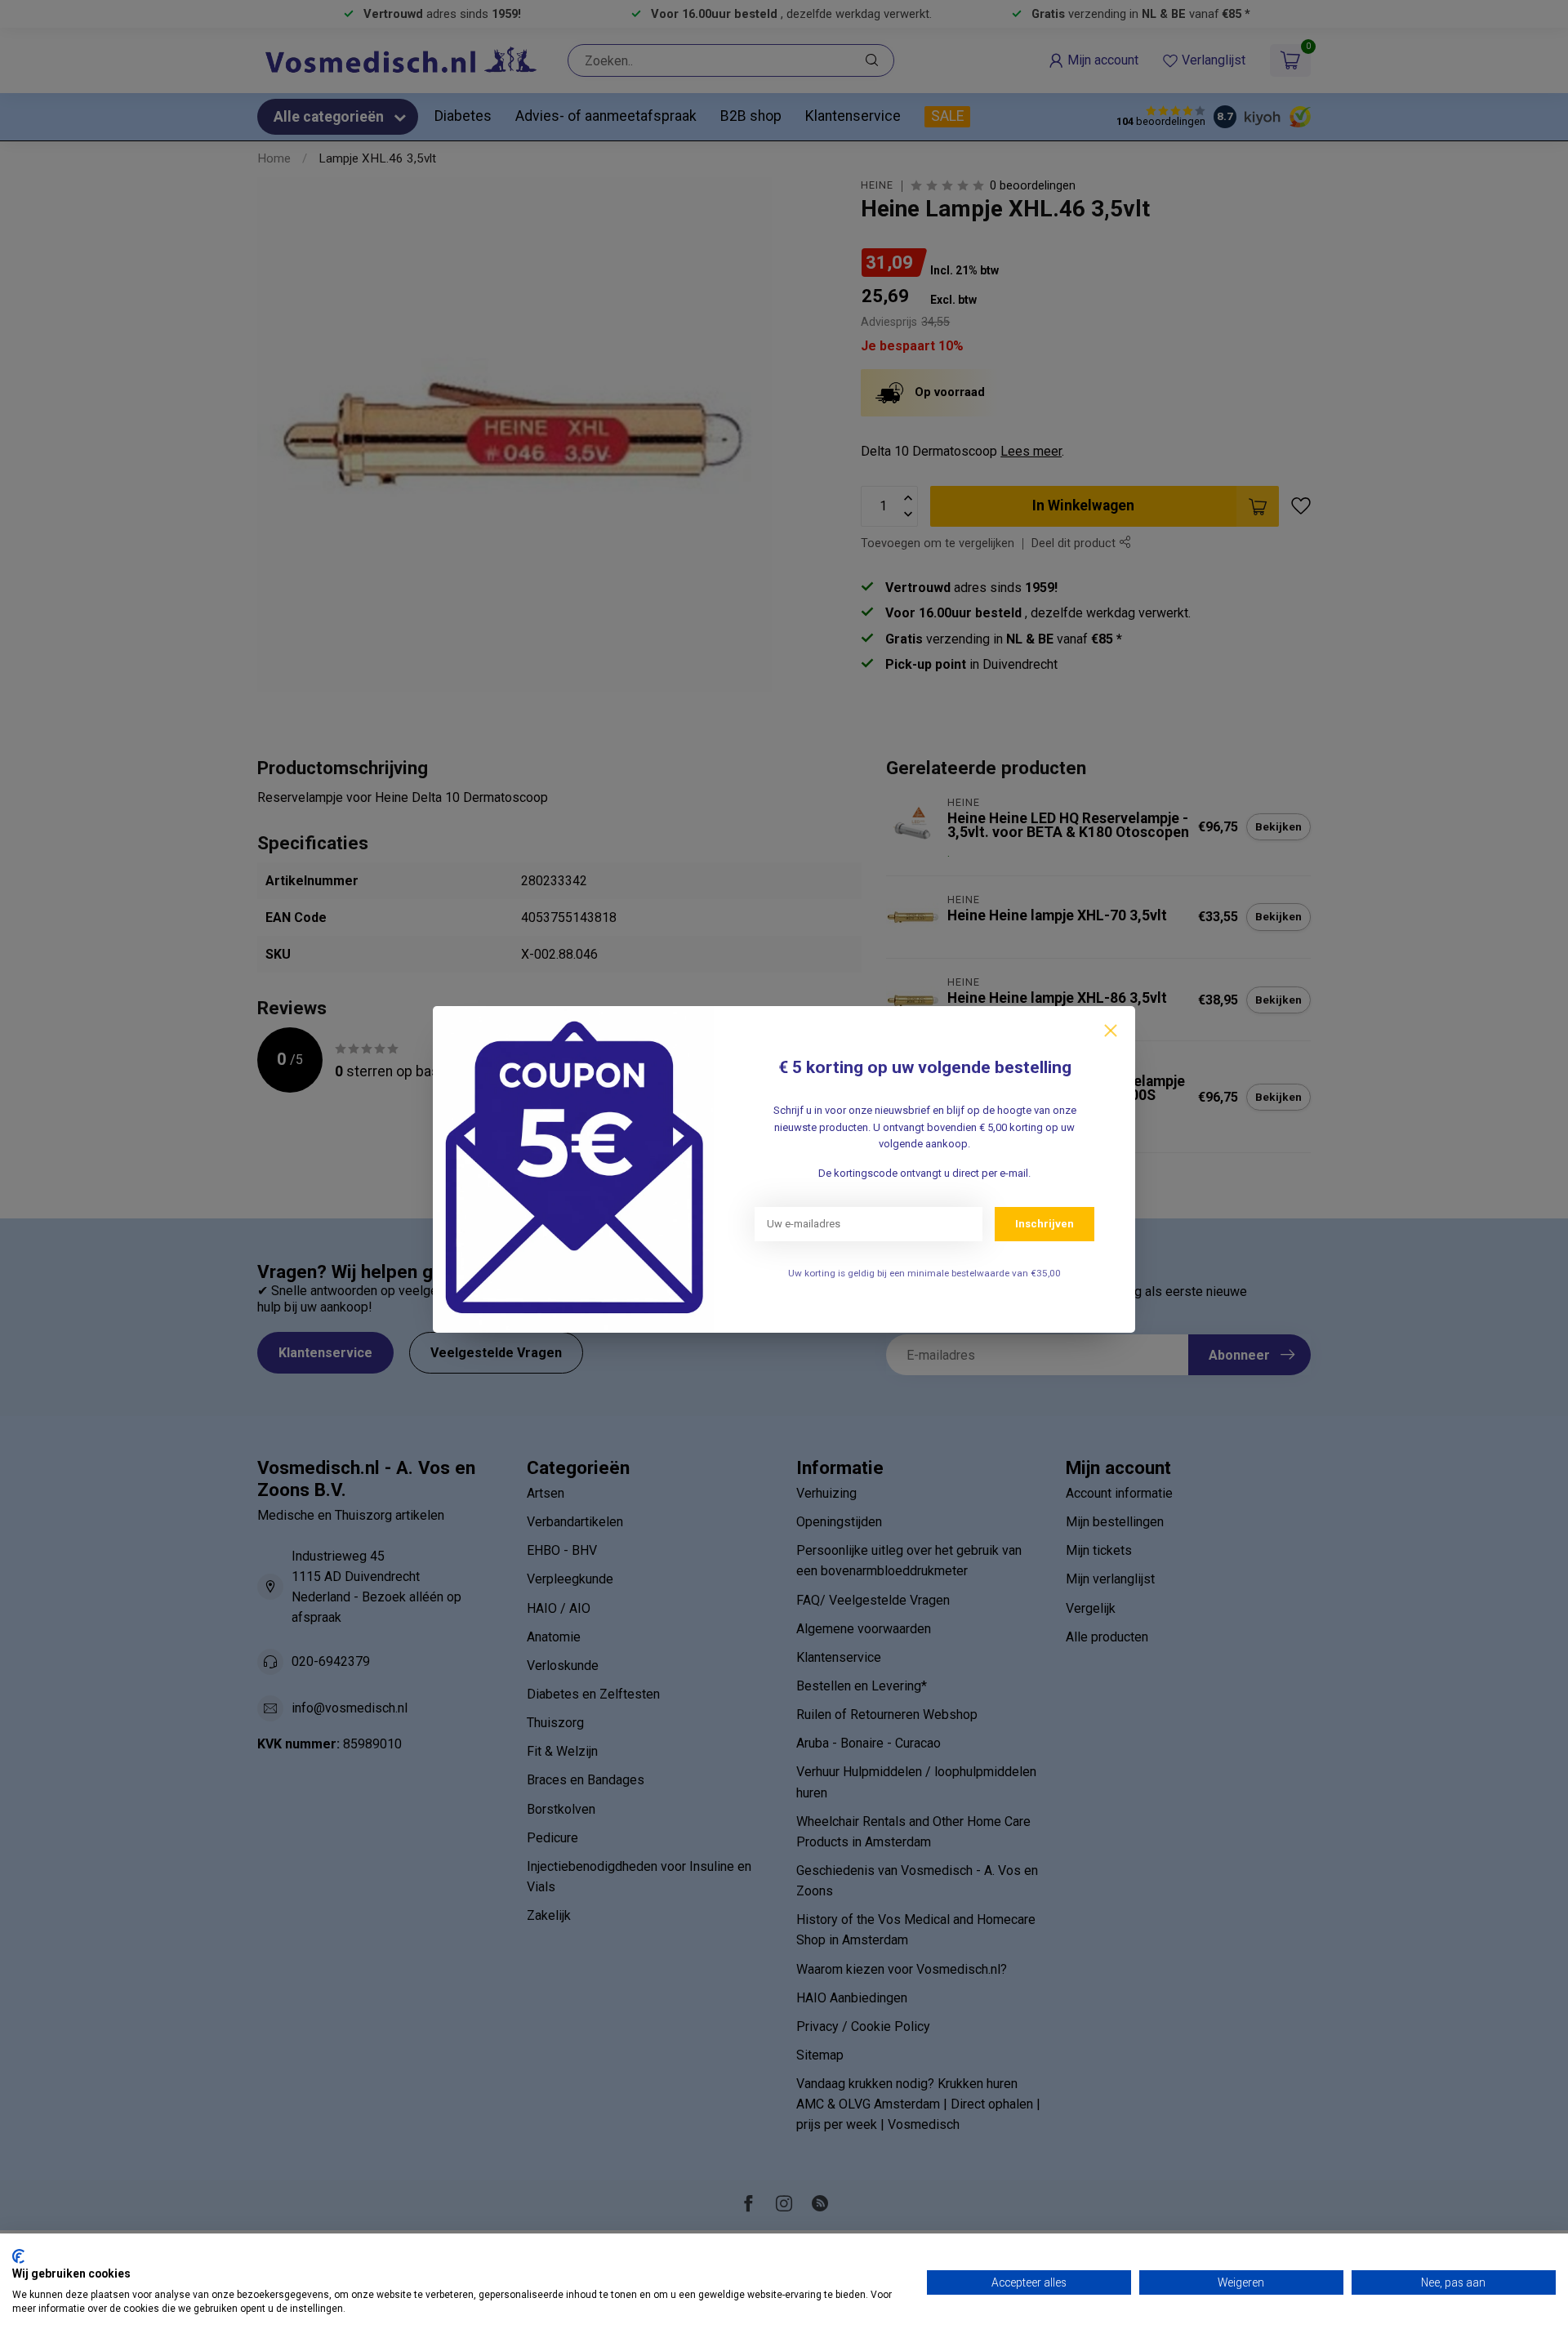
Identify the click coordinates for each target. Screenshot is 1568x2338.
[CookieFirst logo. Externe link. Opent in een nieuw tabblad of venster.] (18, 2256)
